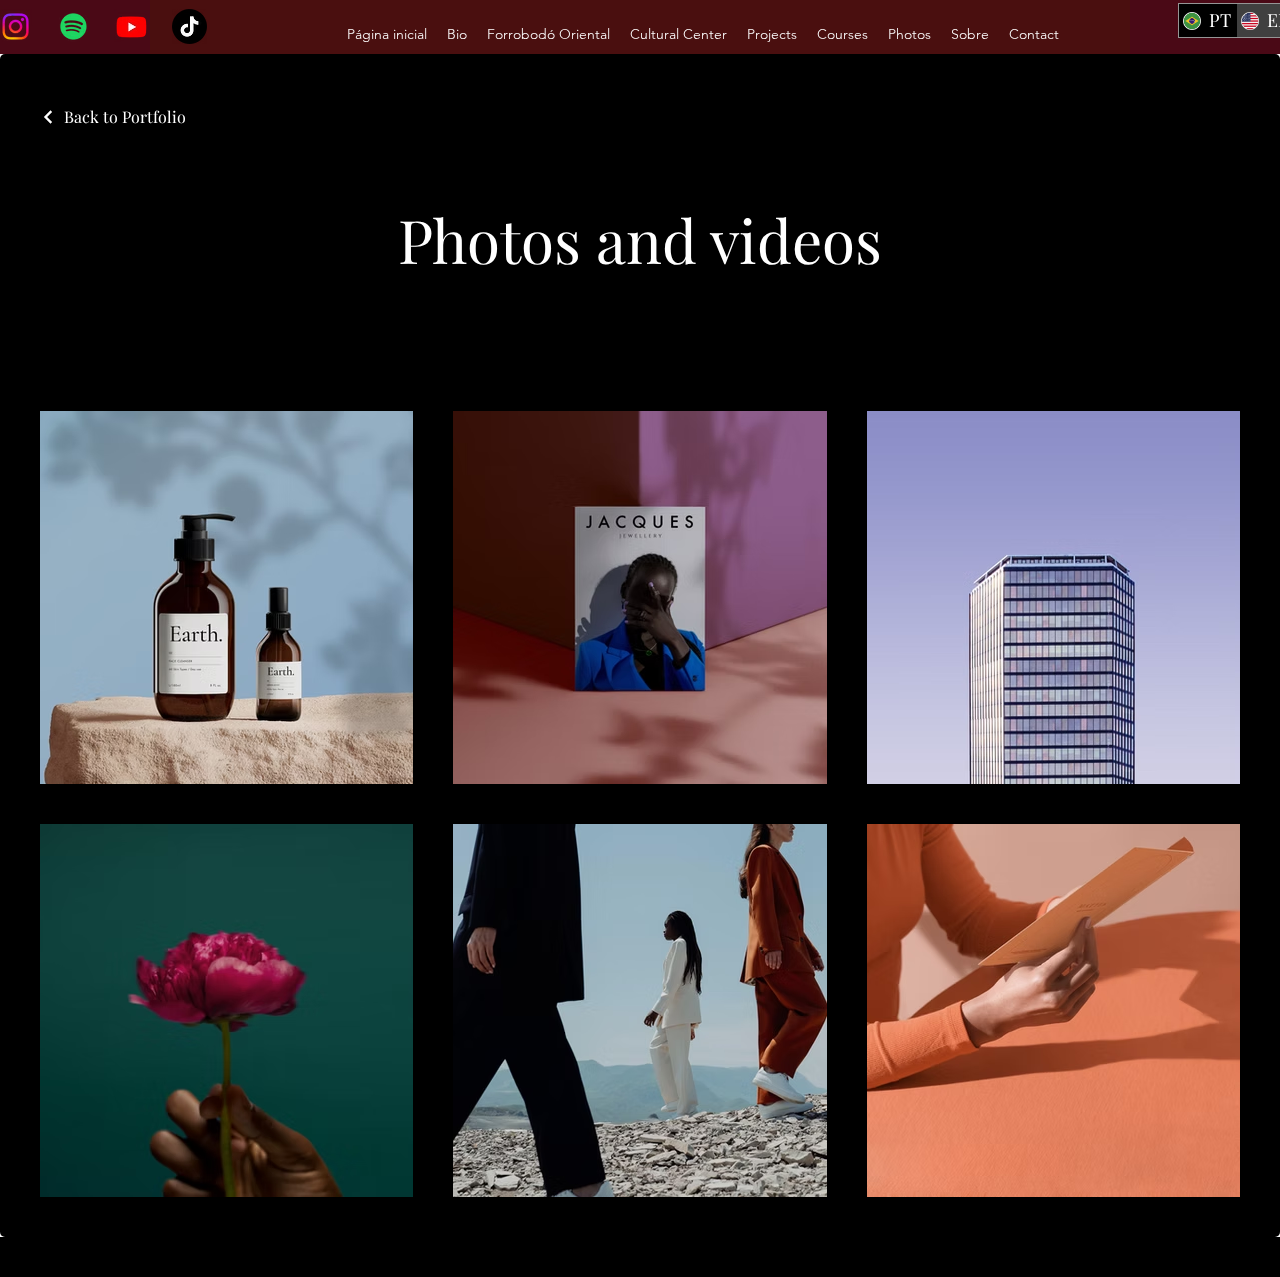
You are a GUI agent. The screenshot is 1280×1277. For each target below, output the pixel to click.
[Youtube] (131, 26)
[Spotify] (73, 26)
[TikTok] (189, 26)
